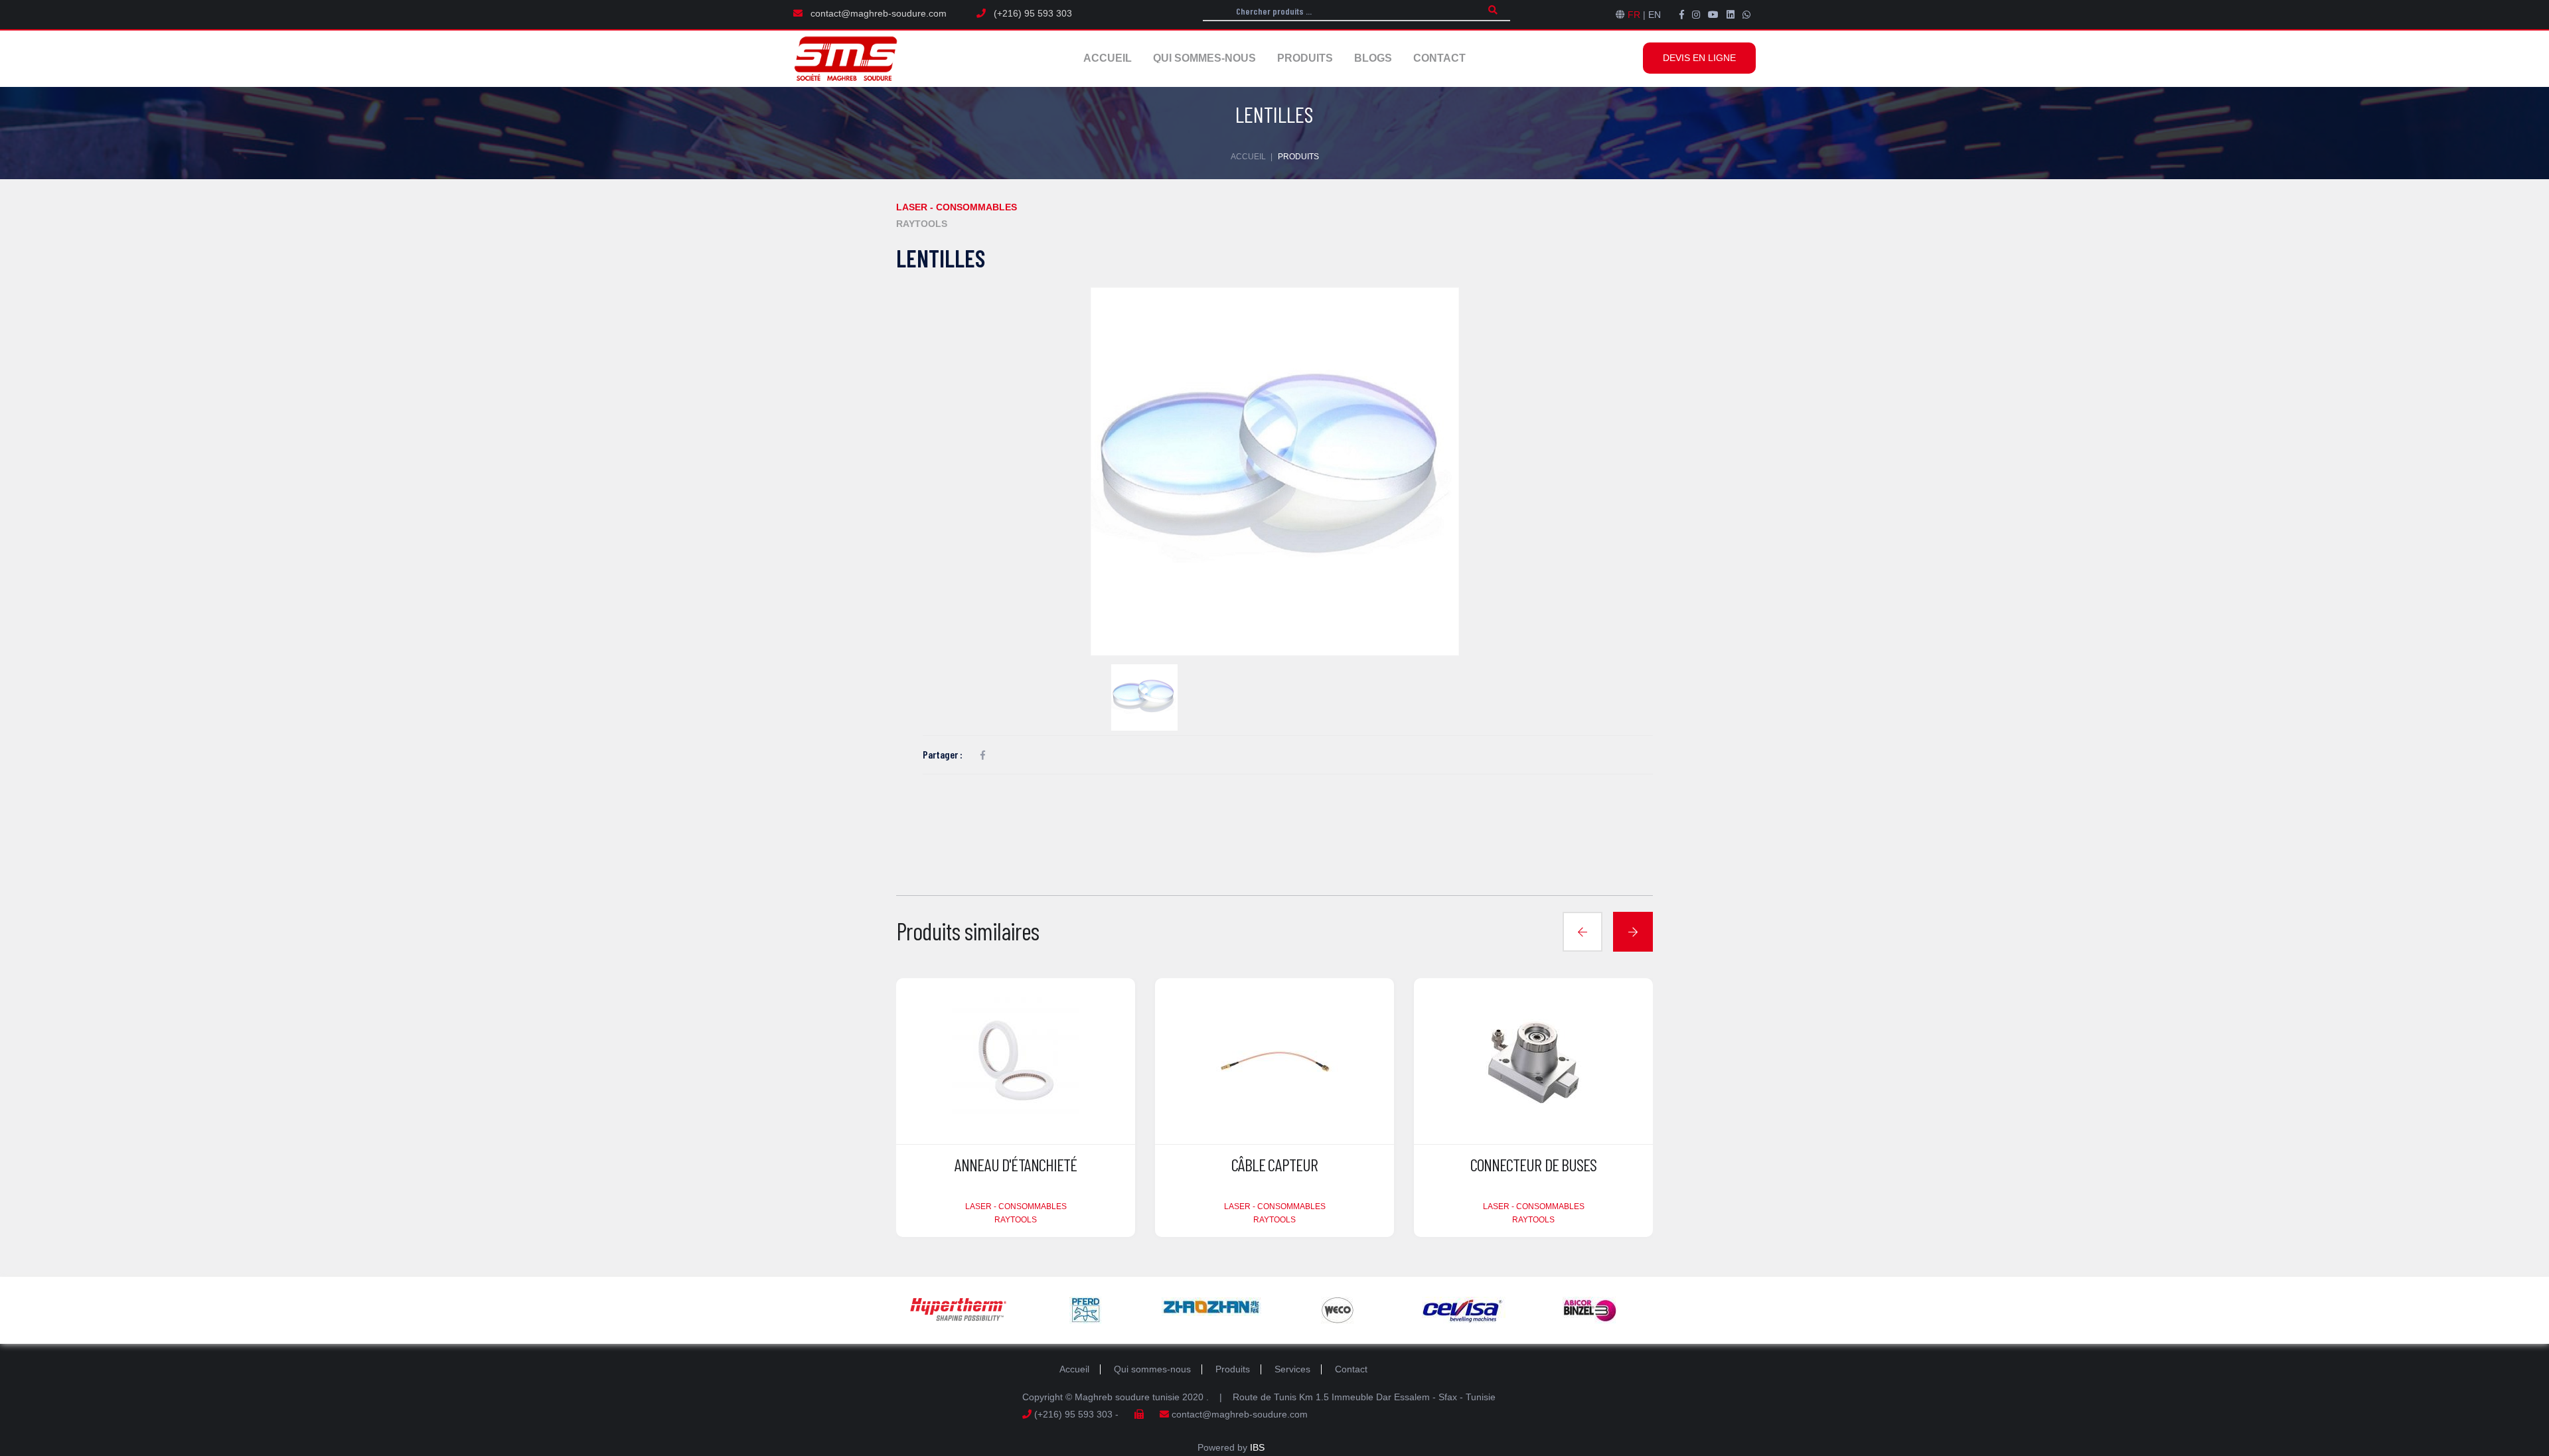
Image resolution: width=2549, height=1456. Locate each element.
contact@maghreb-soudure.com (879, 13)
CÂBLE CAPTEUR (1274, 1164)
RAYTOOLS (922, 224)
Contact (1439, 58)
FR (1634, 15)
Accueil (1108, 58)
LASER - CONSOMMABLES (957, 207)
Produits (1305, 58)
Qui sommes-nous (1204, 58)
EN (1655, 15)
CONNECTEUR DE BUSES (1534, 1164)
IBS (1257, 1447)
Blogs (1373, 58)
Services (1292, 1369)
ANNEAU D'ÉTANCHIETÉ (1016, 1164)
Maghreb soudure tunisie (1127, 1397)
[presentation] (1583, 932)
